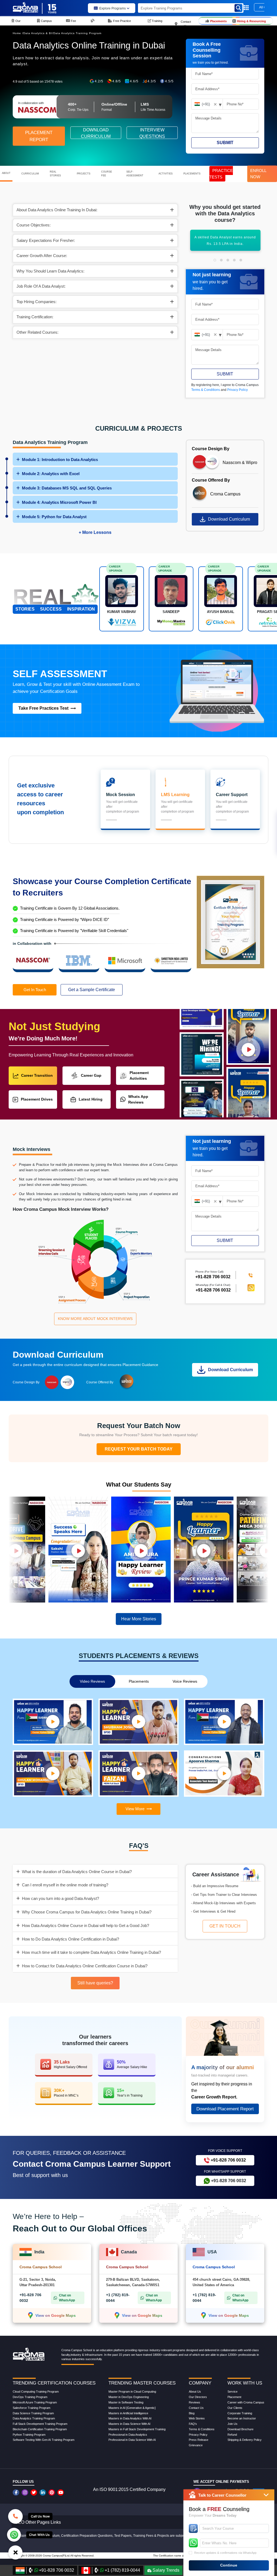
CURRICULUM (30, 174)
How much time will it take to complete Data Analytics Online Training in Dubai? (91, 1952)
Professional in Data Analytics (128, 2435)
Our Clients (235, 2408)
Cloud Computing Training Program (36, 2392)
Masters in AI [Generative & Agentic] (132, 2408)
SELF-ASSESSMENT (135, 174)
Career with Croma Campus (246, 2402)
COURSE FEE (107, 174)
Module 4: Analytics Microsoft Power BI (59, 502)
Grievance (196, 2445)
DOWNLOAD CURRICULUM (96, 133)
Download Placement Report (225, 2109)
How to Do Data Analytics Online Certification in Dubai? (70, 1939)
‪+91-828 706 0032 (213, 1277)
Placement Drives (37, 1099)
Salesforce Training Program (32, 2408)
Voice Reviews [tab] (185, 1681)
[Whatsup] (14, 2534)
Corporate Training (240, 2413)
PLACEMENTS (192, 174)
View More (135, 1809)
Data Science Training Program (33, 2413)
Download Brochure (240, 2429)
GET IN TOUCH (225, 1926)
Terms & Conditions (206, 390)
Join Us (233, 2424)
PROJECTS (84, 174)
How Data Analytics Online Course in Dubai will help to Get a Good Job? (85, 1925)
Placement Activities (139, 1076)
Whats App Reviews (138, 1099)
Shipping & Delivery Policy (245, 2440)
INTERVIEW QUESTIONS (152, 133)
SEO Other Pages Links (38, 2522)
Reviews (194, 2402)
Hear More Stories (139, 1619)
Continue (229, 2565)
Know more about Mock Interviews (95, 1319)
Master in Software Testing (126, 2402)
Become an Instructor (242, 2418)
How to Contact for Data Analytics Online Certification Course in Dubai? (85, 1966)
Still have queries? (95, 1983)
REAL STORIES (55, 174)
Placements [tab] (139, 1681)
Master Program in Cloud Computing (132, 2392)
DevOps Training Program (30, 2397)
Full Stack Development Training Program (40, 2424)
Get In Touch (35, 990)
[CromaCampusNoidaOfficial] (17, 2492)
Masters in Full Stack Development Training (137, 2429)
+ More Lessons (95, 532)
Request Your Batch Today (139, 1449)
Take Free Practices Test (43, 708)
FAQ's (193, 2424)
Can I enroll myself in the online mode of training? (65, 1885)
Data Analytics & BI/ (38, 33)
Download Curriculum (229, 519)
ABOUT (6, 173)
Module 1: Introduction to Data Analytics (60, 460)
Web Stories (197, 2418)
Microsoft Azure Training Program (35, 2402)
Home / (18, 33)
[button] (215, 260)
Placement (234, 2397)
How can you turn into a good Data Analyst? (60, 1898)
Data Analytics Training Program (77, 33)
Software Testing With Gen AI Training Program (44, 2440)
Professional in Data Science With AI (132, 2440)
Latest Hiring (91, 1099)
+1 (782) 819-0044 (122, 2570)
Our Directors (198, 2397)
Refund (232, 2435)
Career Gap (91, 1075)
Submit (225, 143)
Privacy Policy (238, 390)
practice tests (221, 174)
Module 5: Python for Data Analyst (54, 517)
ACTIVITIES (166, 174)
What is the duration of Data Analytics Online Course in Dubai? (77, 1872)
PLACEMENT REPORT (39, 136)
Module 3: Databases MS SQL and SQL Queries (67, 488)
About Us (195, 2392)
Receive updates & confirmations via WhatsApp (225, 2553)
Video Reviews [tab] (92, 1681)
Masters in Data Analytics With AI (130, 2418)
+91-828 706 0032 (213, 1290)
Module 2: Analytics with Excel (51, 474)
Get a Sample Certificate (92, 990)
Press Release (199, 2440)
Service (233, 2392)
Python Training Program (29, 2435)
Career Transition (37, 1075)
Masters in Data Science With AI (129, 2424)
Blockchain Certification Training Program (40, 2429)
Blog (192, 2413)
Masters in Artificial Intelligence (128, 2413)
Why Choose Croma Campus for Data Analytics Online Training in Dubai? (87, 1912)
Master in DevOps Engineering (129, 2397)
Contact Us (196, 2408)
